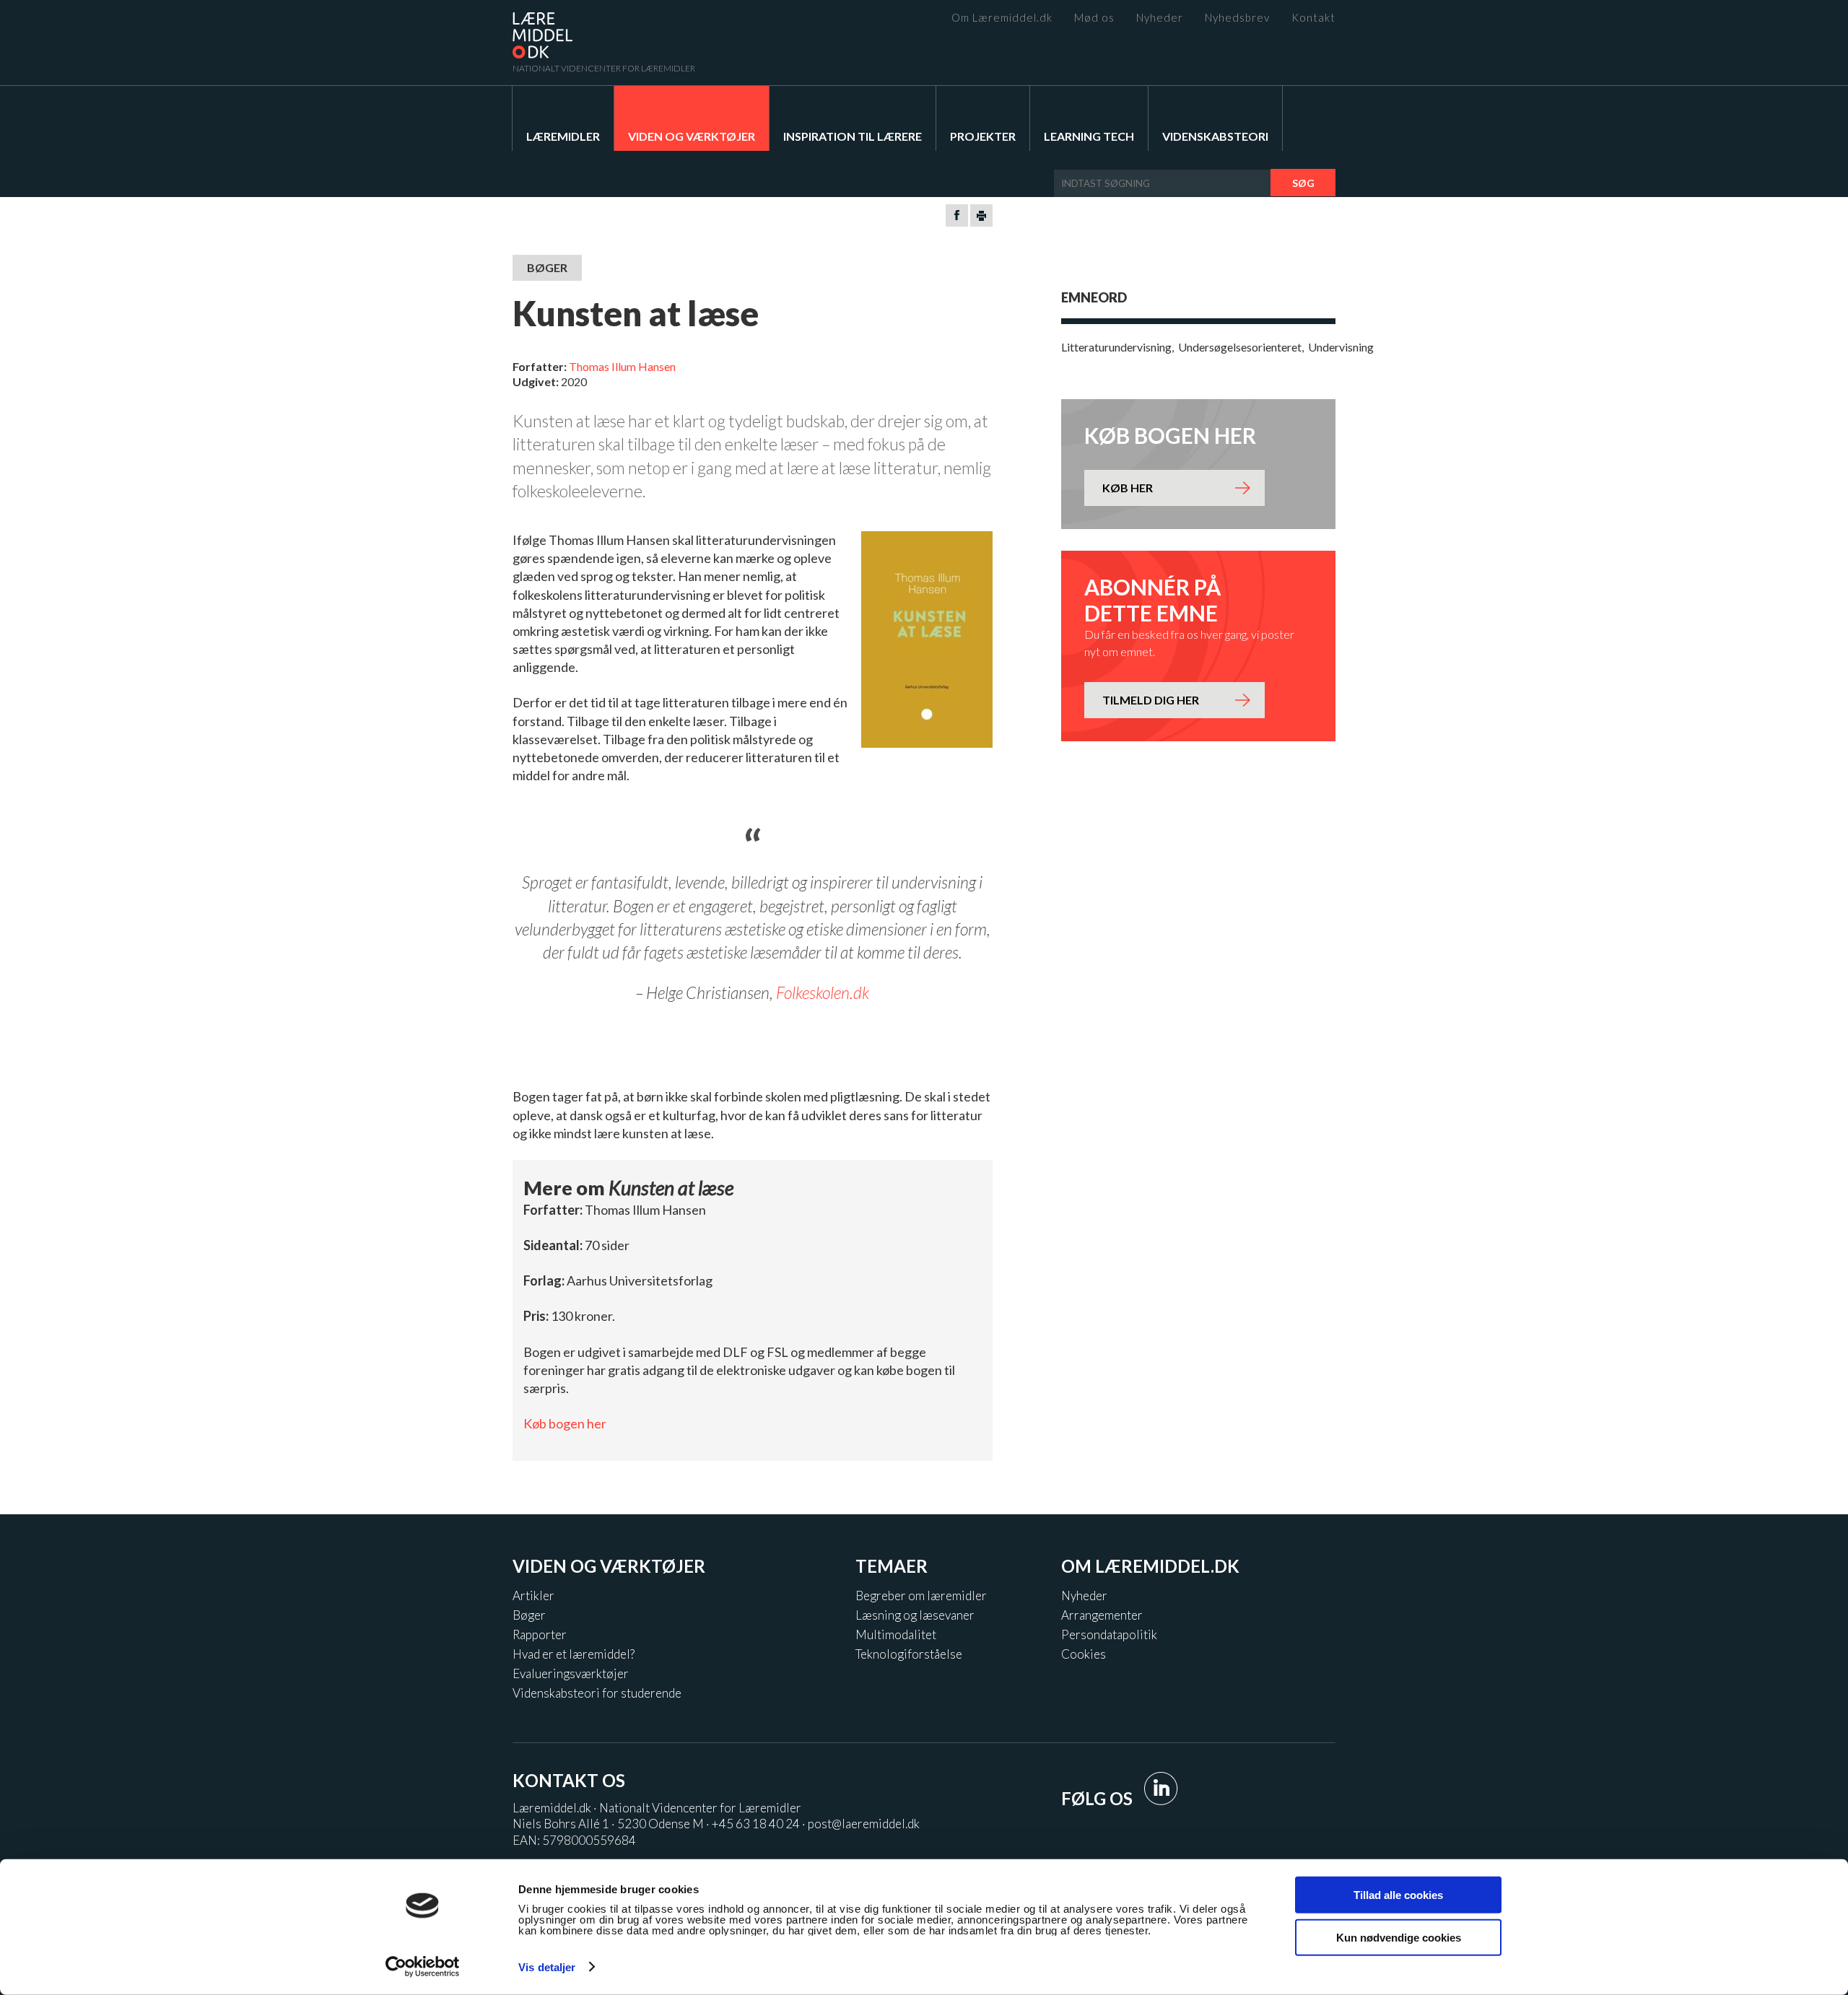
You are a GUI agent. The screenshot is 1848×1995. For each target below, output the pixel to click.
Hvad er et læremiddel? (574, 1654)
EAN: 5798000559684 (574, 1840)
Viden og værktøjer (692, 136)
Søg (1303, 183)
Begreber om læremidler (921, 1595)
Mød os (1094, 18)
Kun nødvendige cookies (1399, 1937)
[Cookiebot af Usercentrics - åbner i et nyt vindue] (423, 1967)
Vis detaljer (547, 1967)
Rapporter (540, 1634)
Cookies (1084, 1654)
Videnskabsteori (1215, 136)
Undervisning (1341, 347)
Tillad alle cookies (1398, 1895)
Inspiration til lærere (853, 136)
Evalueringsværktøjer (571, 1673)
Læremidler (563, 136)
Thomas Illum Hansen (622, 366)
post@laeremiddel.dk (864, 1824)
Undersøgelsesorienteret (1240, 347)
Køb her (1128, 488)
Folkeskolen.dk (823, 992)
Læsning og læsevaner (915, 1615)
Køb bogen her (565, 1423)
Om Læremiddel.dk (1002, 18)
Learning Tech (1089, 136)
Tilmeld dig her (1151, 700)
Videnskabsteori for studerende (597, 1693)
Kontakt (1313, 18)
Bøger (529, 1615)
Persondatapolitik (1109, 1634)
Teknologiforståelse (909, 1654)
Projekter (983, 136)
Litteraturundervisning (1116, 347)
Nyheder (1160, 18)
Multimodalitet (896, 1634)
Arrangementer (1102, 1615)
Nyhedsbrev (1237, 18)
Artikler (533, 1595)
